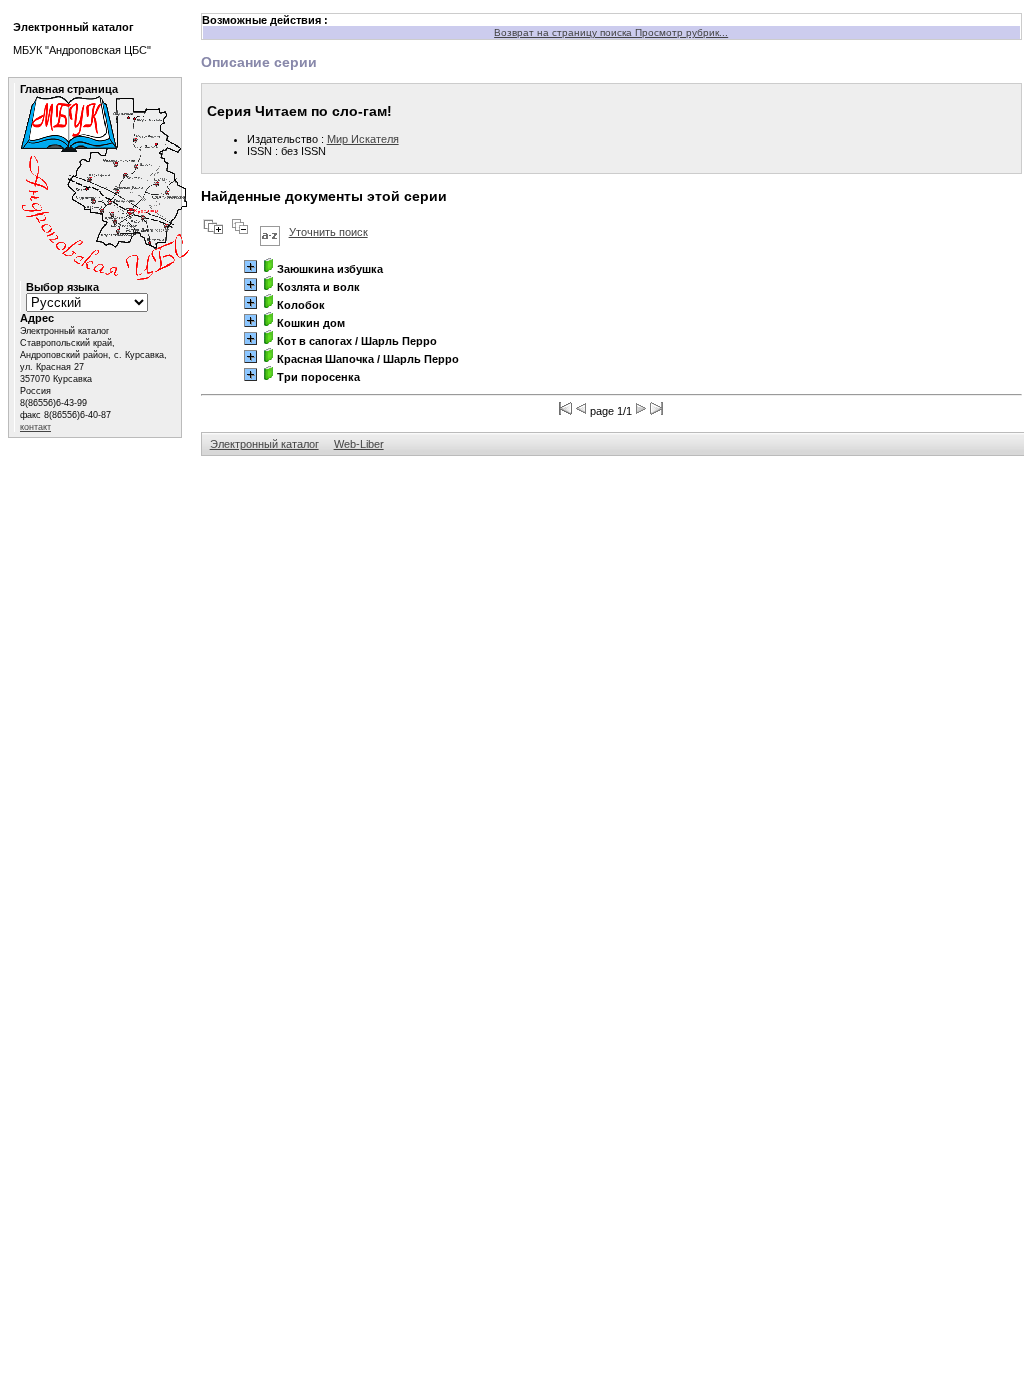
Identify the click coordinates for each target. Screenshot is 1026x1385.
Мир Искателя (363, 139)
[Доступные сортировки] (270, 232)
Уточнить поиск (328, 232)
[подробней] (250, 266)
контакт (35, 427)
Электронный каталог (264, 444)
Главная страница (69, 89)
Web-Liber (359, 444)
